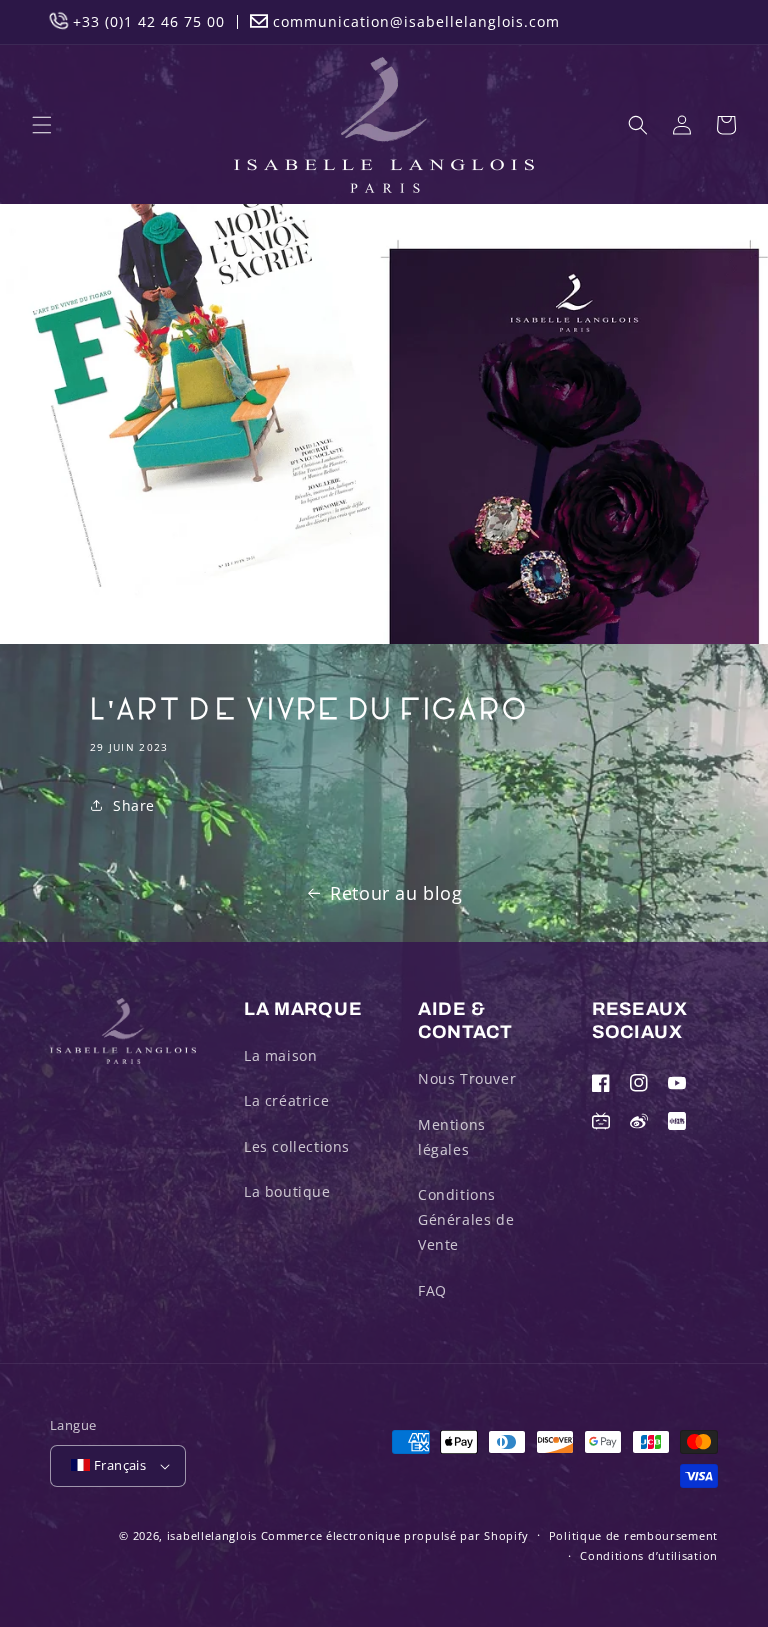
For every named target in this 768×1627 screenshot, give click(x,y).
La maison (280, 1055)
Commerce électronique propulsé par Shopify (395, 1535)
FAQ (432, 1290)
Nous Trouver (467, 1078)
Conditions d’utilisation (649, 1555)
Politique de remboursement (633, 1535)
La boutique (287, 1191)
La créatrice (286, 1100)
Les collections (297, 1146)
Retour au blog (396, 893)
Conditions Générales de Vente (466, 1219)
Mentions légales (452, 1137)
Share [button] (134, 805)
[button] (42, 125)
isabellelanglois (212, 1535)
